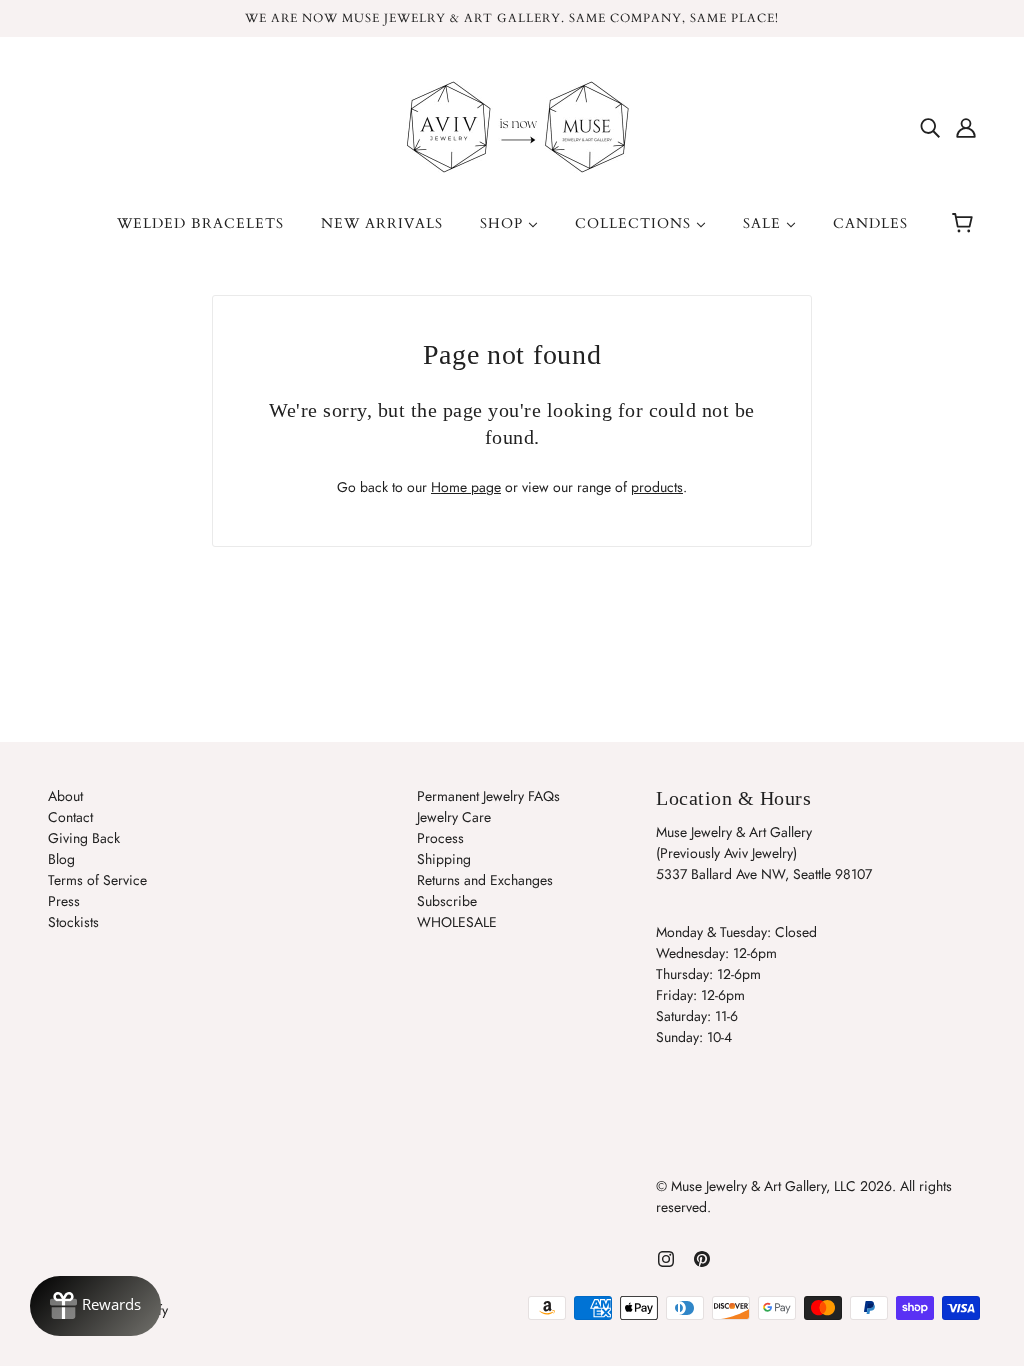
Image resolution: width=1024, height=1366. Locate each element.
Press (64, 901)
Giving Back (84, 838)
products (657, 487)
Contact (70, 817)
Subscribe (447, 901)
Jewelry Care (454, 817)
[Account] (966, 127)
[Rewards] (95, 1306)
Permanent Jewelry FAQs (488, 796)
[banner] (512, 125)
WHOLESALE (457, 922)
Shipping (444, 859)
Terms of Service (97, 880)
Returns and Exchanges (485, 880)
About (65, 796)
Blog (61, 859)
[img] (930, 127)
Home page (466, 487)
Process (440, 838)
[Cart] (965, 224)
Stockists (73, 922)
